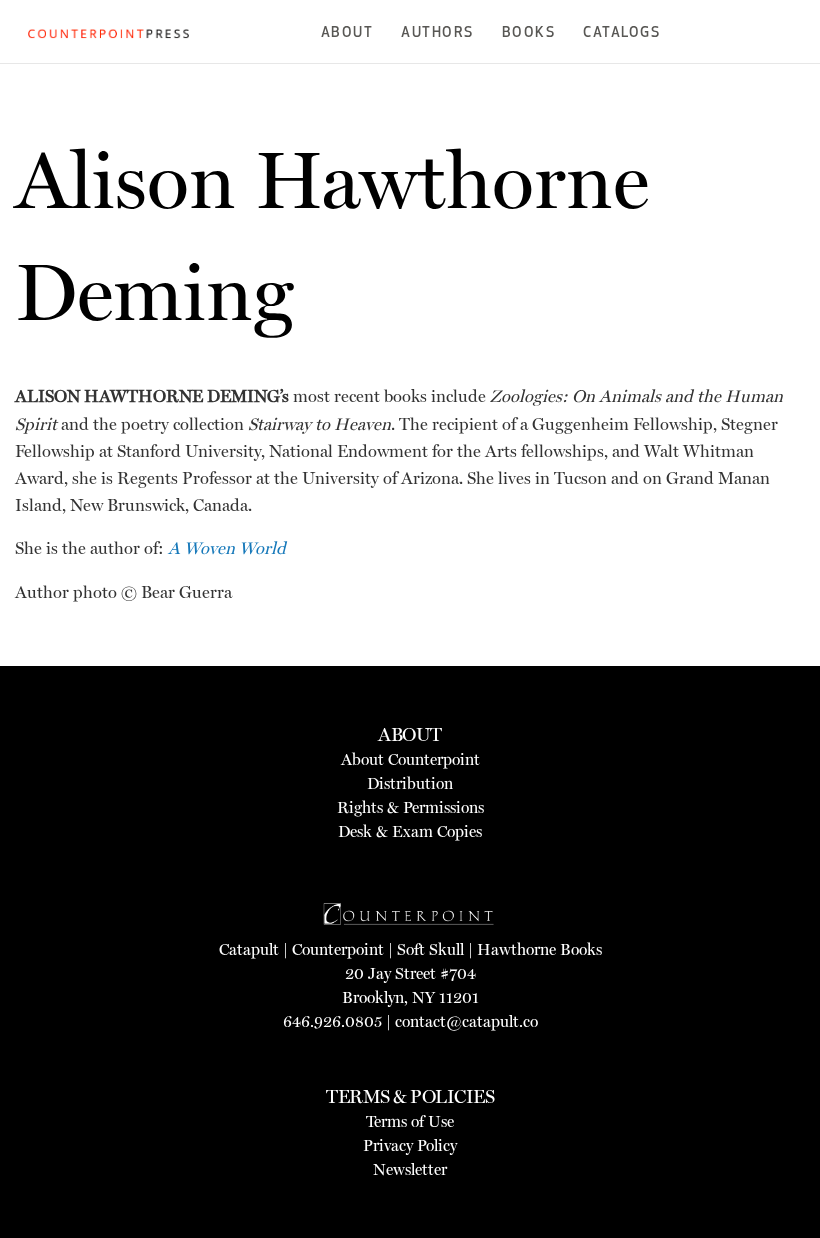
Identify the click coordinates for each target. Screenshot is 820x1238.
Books (529, 33)
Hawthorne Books (539, 949)
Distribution (410, 783)
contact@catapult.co (466, 1021)
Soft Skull (430, 949)
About (347, 33)
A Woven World (230, 548)
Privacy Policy (410, 1145)
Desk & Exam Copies (410, 831)
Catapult (249, 949)
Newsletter (410, 1169)
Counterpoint (338, 949)
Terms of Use (410, 1121)
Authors (437, 33)
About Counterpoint (410, 759)
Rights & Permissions (410, 807)
